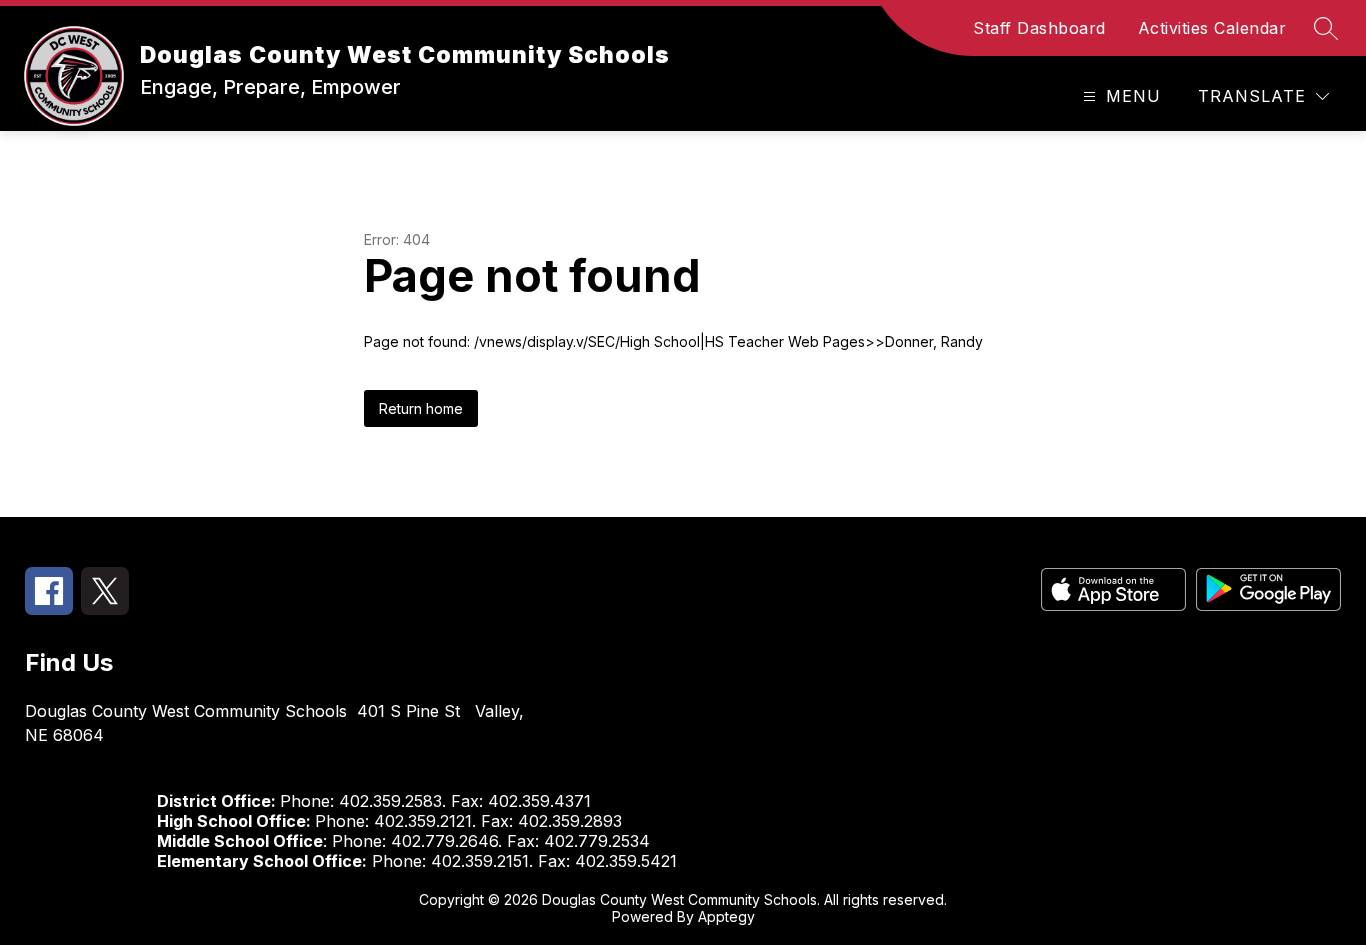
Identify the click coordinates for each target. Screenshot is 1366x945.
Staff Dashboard (1039, 28)
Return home (421, 408)
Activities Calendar (1212, 28)
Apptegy (726, 916)
